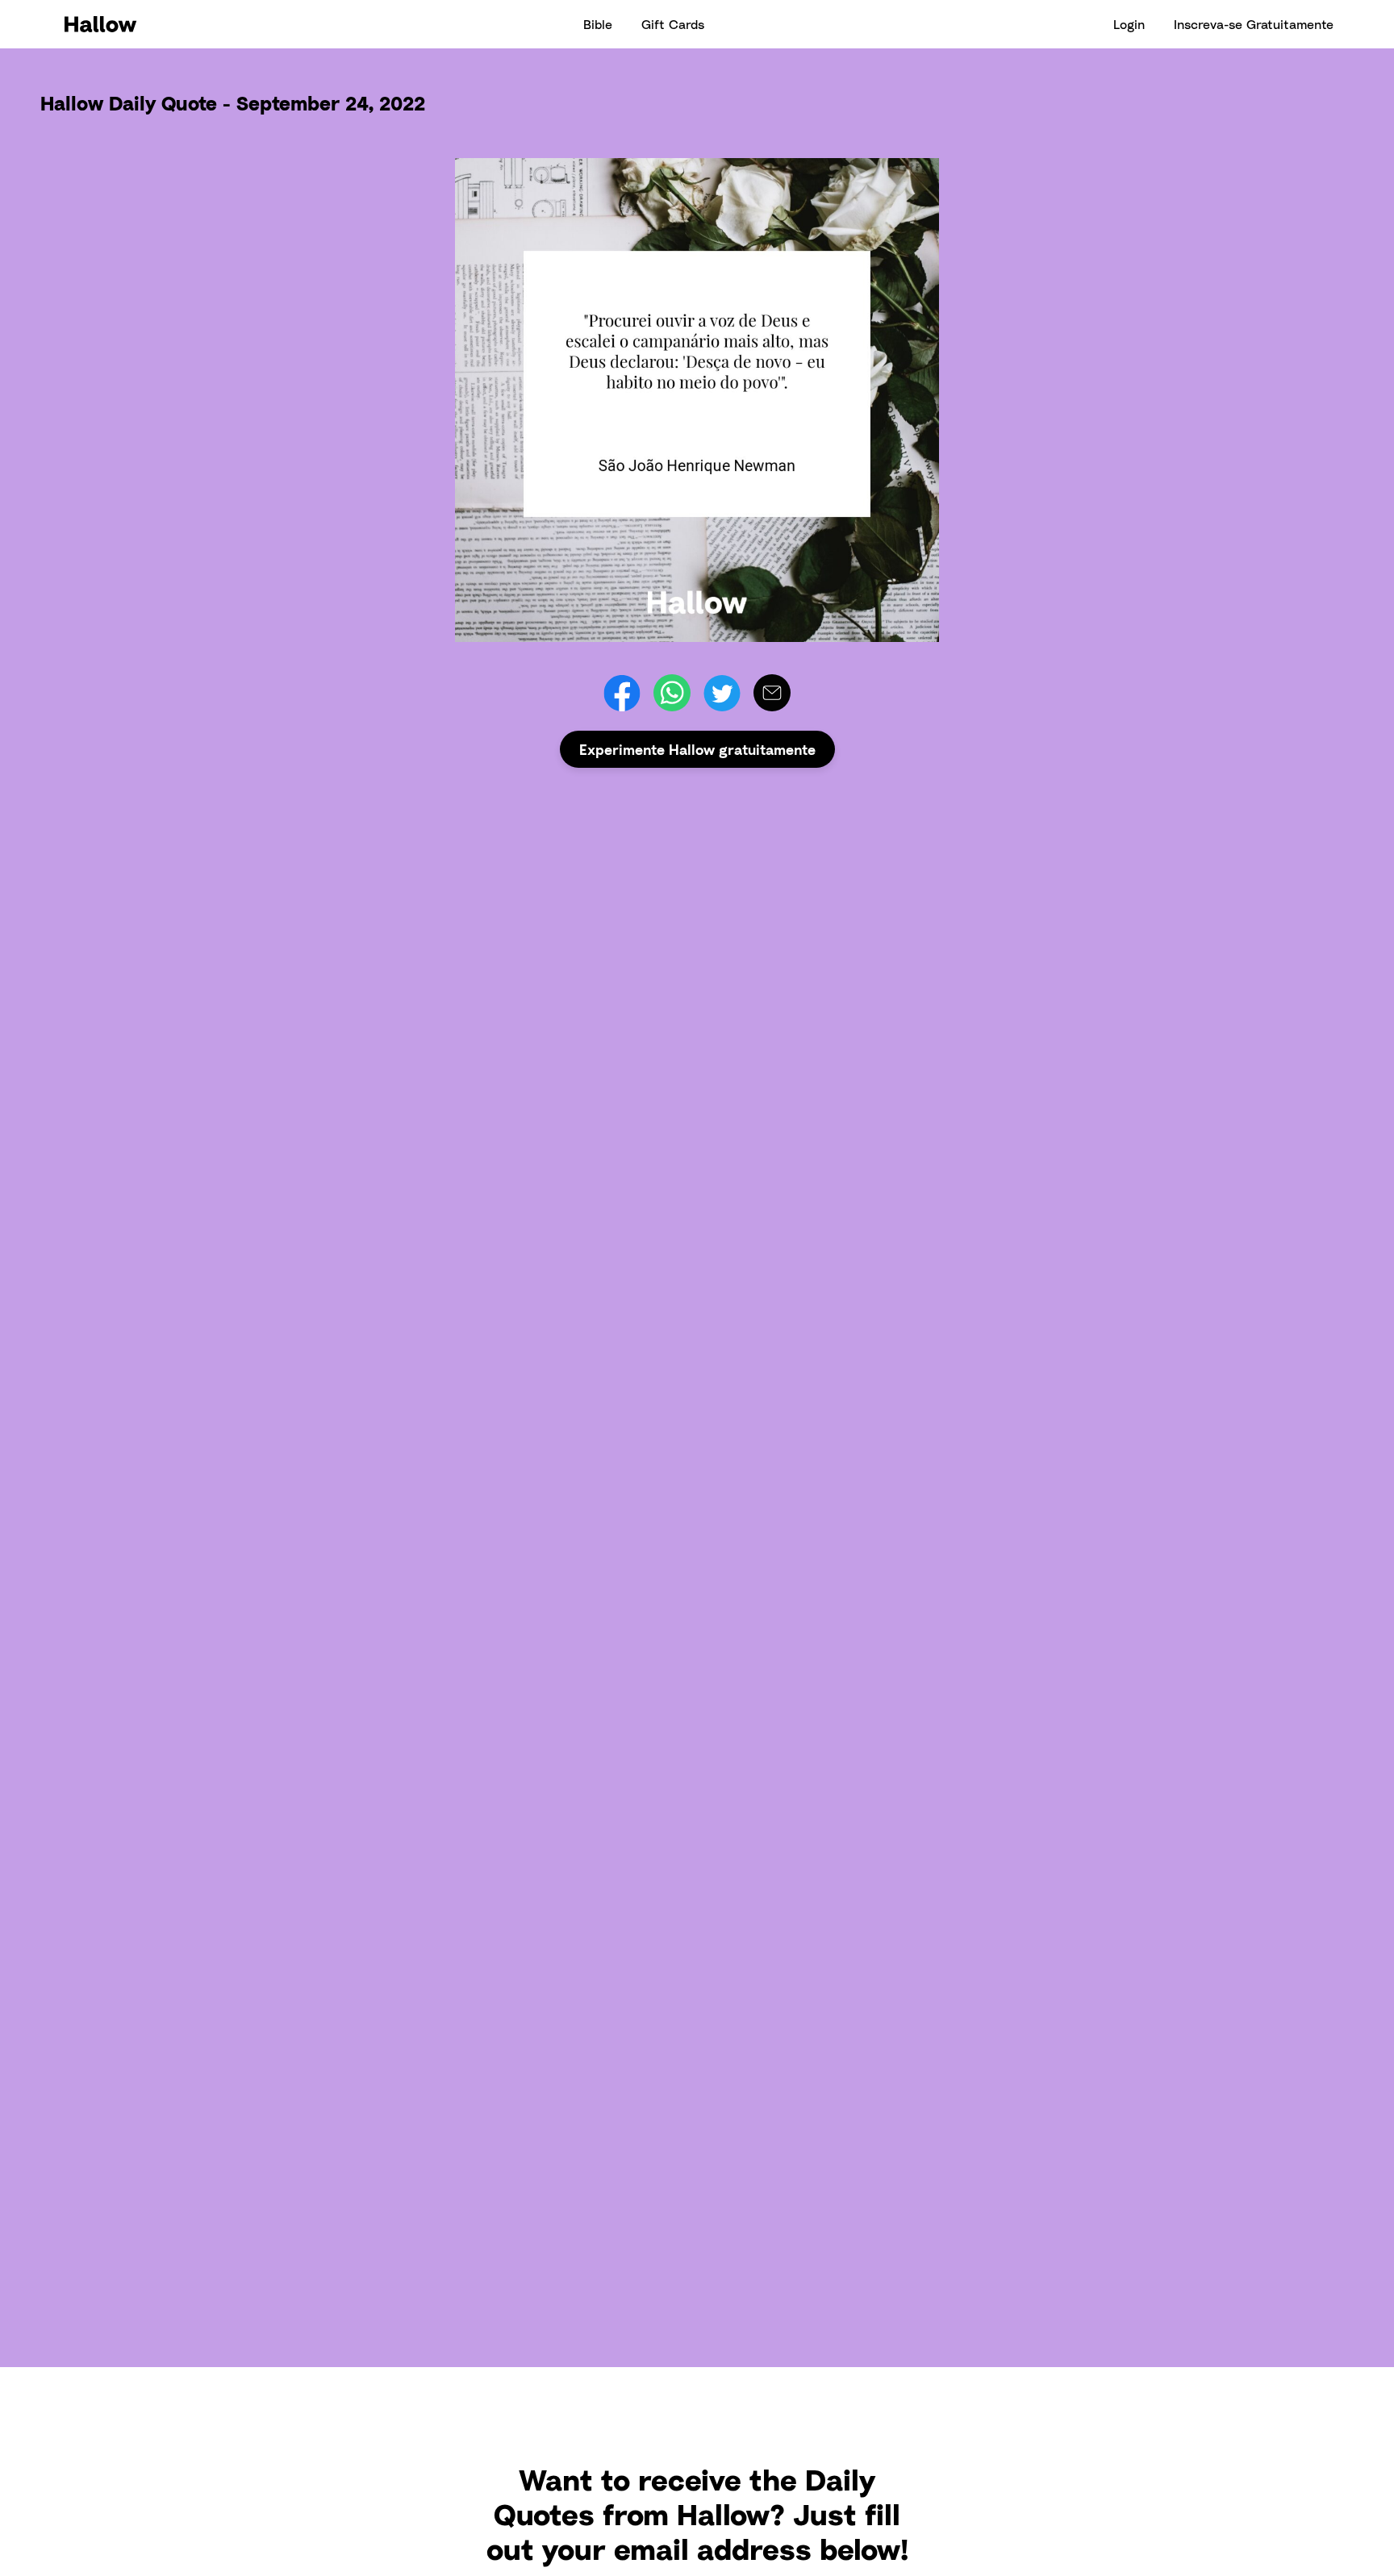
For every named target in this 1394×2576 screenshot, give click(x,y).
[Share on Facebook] (622, 693)
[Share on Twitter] (722, 693)
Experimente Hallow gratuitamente (697, 749)
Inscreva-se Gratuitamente (1254, 24)
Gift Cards (673, 24)
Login (1129, 24)
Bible (598, 24)
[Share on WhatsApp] (672, 693)
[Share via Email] (772, 693)
